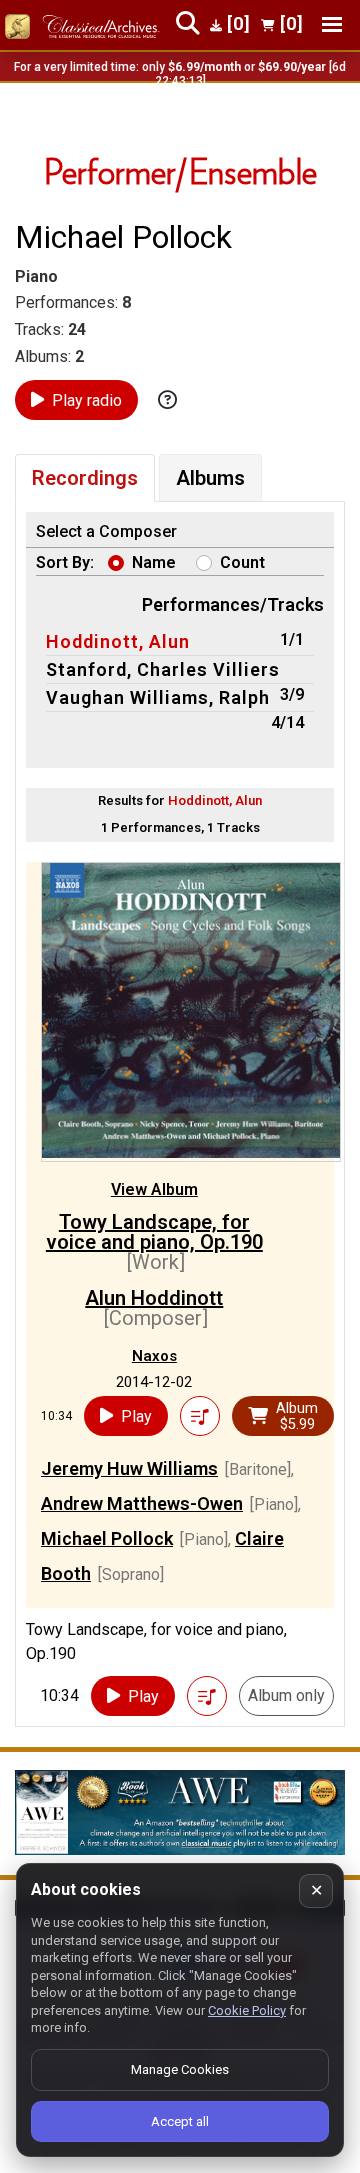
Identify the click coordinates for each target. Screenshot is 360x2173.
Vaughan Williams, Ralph (158, 697)
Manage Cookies (180, 2069)
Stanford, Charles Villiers (163, 669)
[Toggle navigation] (332, 24)
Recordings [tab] (85, 478)
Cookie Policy (247, 2010)
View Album (154, 1189)
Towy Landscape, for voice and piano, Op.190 (154, 1232)
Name (154, 562)
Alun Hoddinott (154, 1298)
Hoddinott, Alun (118, 641)
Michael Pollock (107, 1538)
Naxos (154, 1356)
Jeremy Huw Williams (129, 1468)
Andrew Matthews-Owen (142, 1503)
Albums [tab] (210, 478)
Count (242, 562)
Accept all (180, 2121)
